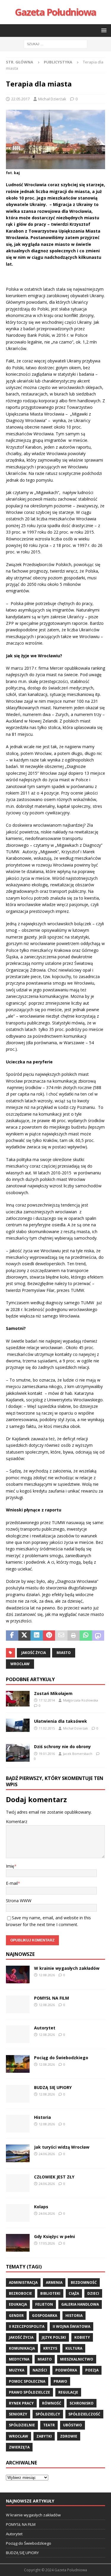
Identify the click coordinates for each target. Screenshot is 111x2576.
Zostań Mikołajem (53, 1693)
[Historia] (18, 2124)
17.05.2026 (47, 2243)
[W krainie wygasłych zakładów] (18, 1975)
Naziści (40, 2370)
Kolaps (41, 2207)
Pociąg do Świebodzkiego (61, 2058)
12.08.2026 (47, 1975)
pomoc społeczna (27, 2381)
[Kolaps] (18, 2213)
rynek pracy (21, 2403)
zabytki (44, 2436)
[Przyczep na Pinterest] (49, 1636)
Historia (42, 2117)
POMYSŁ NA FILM (52, 1998)
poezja (92, 2370)
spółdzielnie (22, 2425)
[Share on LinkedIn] (37, 1636)
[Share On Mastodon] (98, 1636)
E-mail (12, 1883)
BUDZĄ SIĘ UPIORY (53, 2087)
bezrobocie (20, 2293)
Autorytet (45, 2028)
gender (16, 2316)
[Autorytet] (18, 2034)
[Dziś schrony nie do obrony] (18, 1753)
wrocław (20, 1664)
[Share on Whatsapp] (86, 1636)
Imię (10, 1866)
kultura (74, 2348)
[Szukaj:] (55, 44)
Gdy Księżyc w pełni (54, 2236)
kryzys (50, 2348)
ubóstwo (73, 2425)
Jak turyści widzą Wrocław (62, 2147)
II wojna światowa (71, 2326)
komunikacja (22, 2348)
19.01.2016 (47, 1754)
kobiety (82, 2337)
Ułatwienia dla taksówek (61, 1721)
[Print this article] (74, 1636)
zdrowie (69, 2436)
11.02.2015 (47, 1728)
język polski (54, 2337)
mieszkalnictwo (77, 2359)
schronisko (82, 2403)
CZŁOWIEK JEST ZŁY (54, 2177)
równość (52, 2403)
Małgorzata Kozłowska (81, 1700)
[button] (103, 30)
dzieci (93, 2293)
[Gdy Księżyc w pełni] (18, 2243)
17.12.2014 (47, 1700)
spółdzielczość (84, 2414)
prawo (60, 2381)
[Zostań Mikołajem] (18, 1699)
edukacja (18, 2304)
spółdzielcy (48, 2414)
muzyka (17, 2370)
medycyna (19, 2359)
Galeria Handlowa (80, 2304)
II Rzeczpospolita (27, 2326)
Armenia (54, 2282)
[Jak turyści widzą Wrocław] (18, 2153)
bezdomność (84, 2282)
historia (74, 2316)
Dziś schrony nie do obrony (62, 1747)
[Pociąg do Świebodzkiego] (18, 2064)
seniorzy (18, 2414)
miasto (64, 1653)
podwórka (66, 2370)
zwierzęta (19, 2447)
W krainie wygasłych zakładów (67, 1968)
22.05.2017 (20, 99)
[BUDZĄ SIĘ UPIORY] (18, 2094)
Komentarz (17, 1821)
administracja (23, 2282)
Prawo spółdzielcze (29, 2392)
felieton (44, 2304)
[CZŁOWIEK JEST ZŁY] (18, 2183)
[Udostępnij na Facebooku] (12, 1636)
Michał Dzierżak (52, 99)
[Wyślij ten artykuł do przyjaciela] (61, 1636)
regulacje (68, 2392)
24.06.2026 (47, 2154)
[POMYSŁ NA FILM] (18, 2004)
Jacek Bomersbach (78, 1754)
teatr (49, 2425)
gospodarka (45, 2316)
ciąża (74, 2293)
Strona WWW (19, 1901)
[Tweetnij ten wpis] (25, 1636)
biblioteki (50, 2293)
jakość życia (34, 1653)
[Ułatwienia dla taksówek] (18, 1725)
